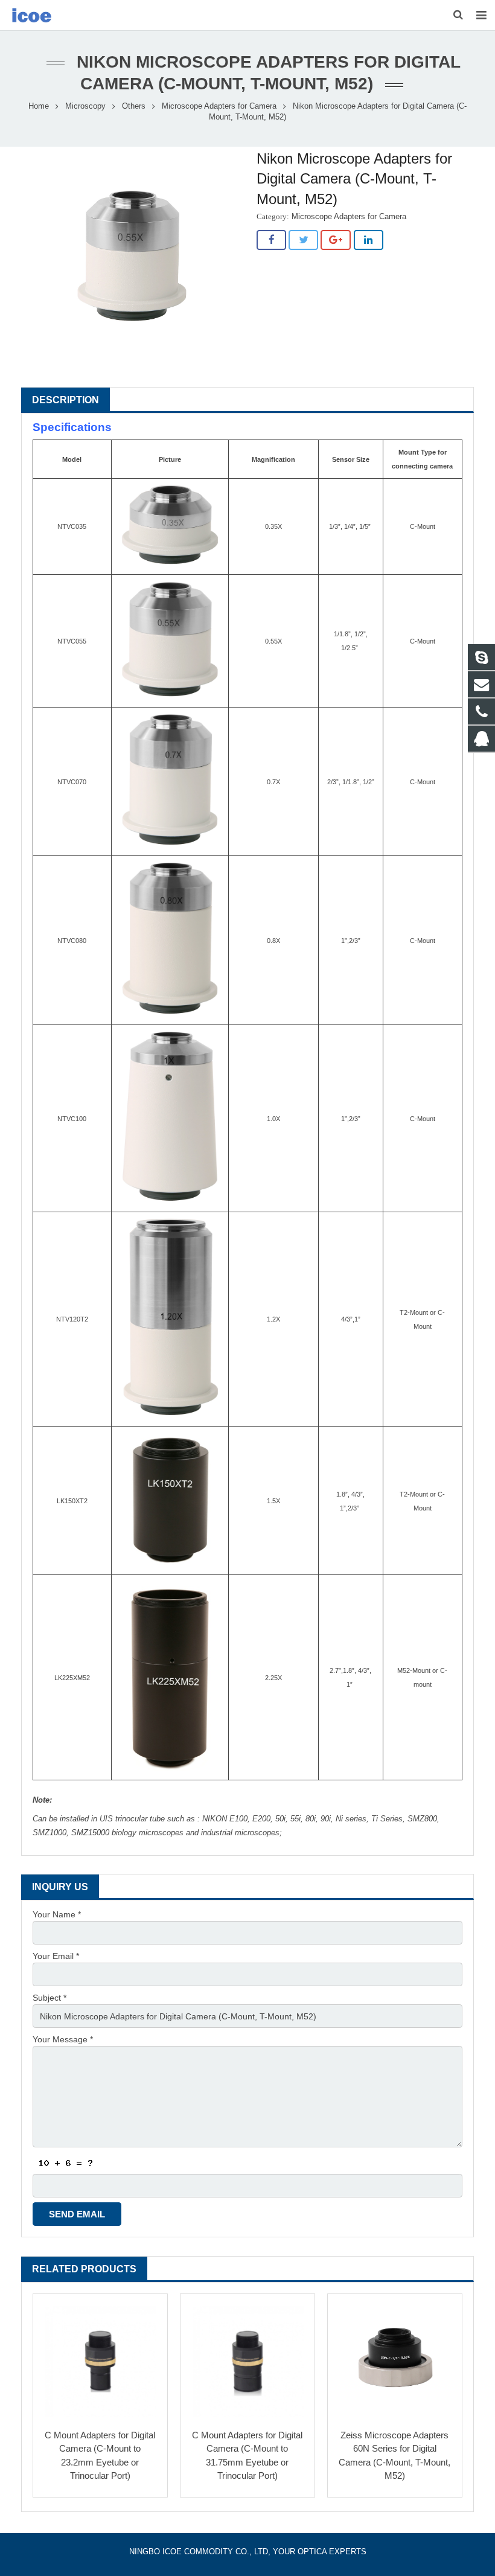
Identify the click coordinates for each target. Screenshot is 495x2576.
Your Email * (56, 1956)
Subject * (49, 1998)
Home (39, 106)
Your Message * (63, 2039)
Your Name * (57, 1914)
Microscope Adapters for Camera (219, 106)
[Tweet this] (303, 240)
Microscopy (85, 106)
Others (134, 106)
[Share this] (271, 240)
